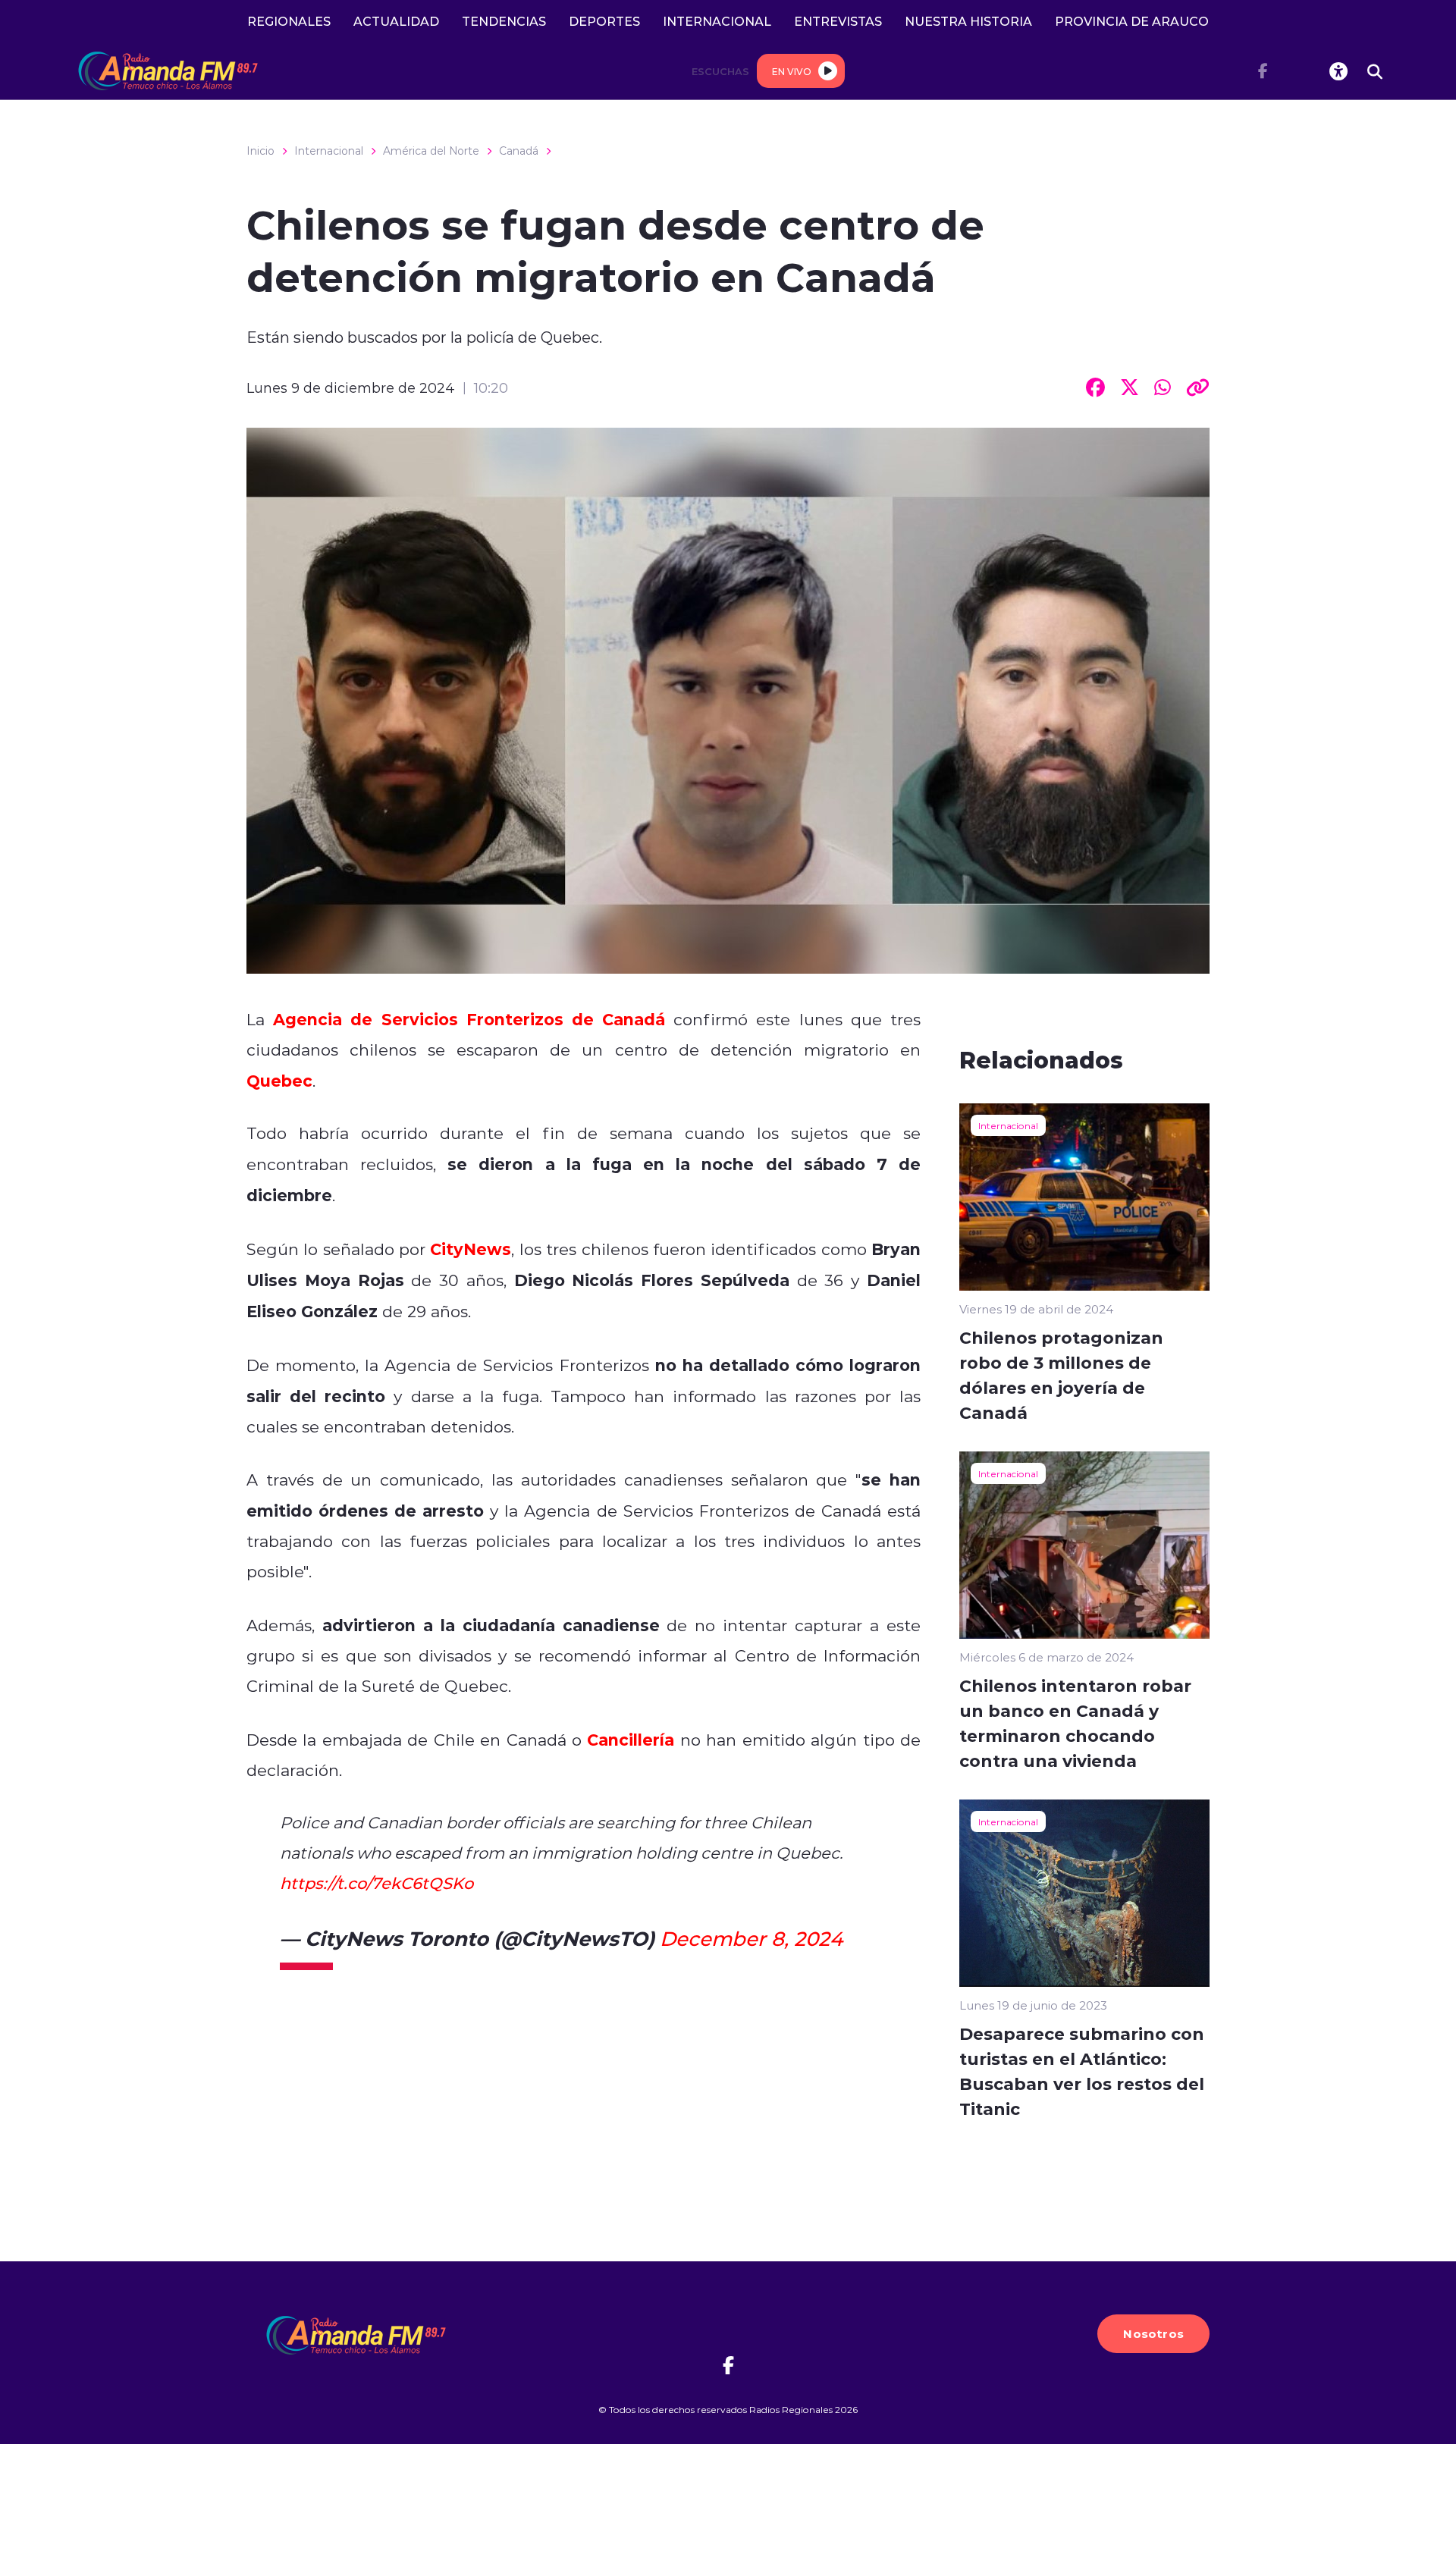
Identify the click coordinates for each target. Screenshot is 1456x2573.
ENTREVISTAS (838, 21)
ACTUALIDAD (396, 21)
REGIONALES (289, 21)
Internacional (329, 151)
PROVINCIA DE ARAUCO (1132, 21)
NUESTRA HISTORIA (968, 21)
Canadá (519, 151)
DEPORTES (604, 21)
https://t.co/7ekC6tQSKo (377, 1883)
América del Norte (431, 151)
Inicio (260, 151)
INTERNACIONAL (717, 21)
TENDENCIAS (504, 21)
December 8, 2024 (751, 1938)
